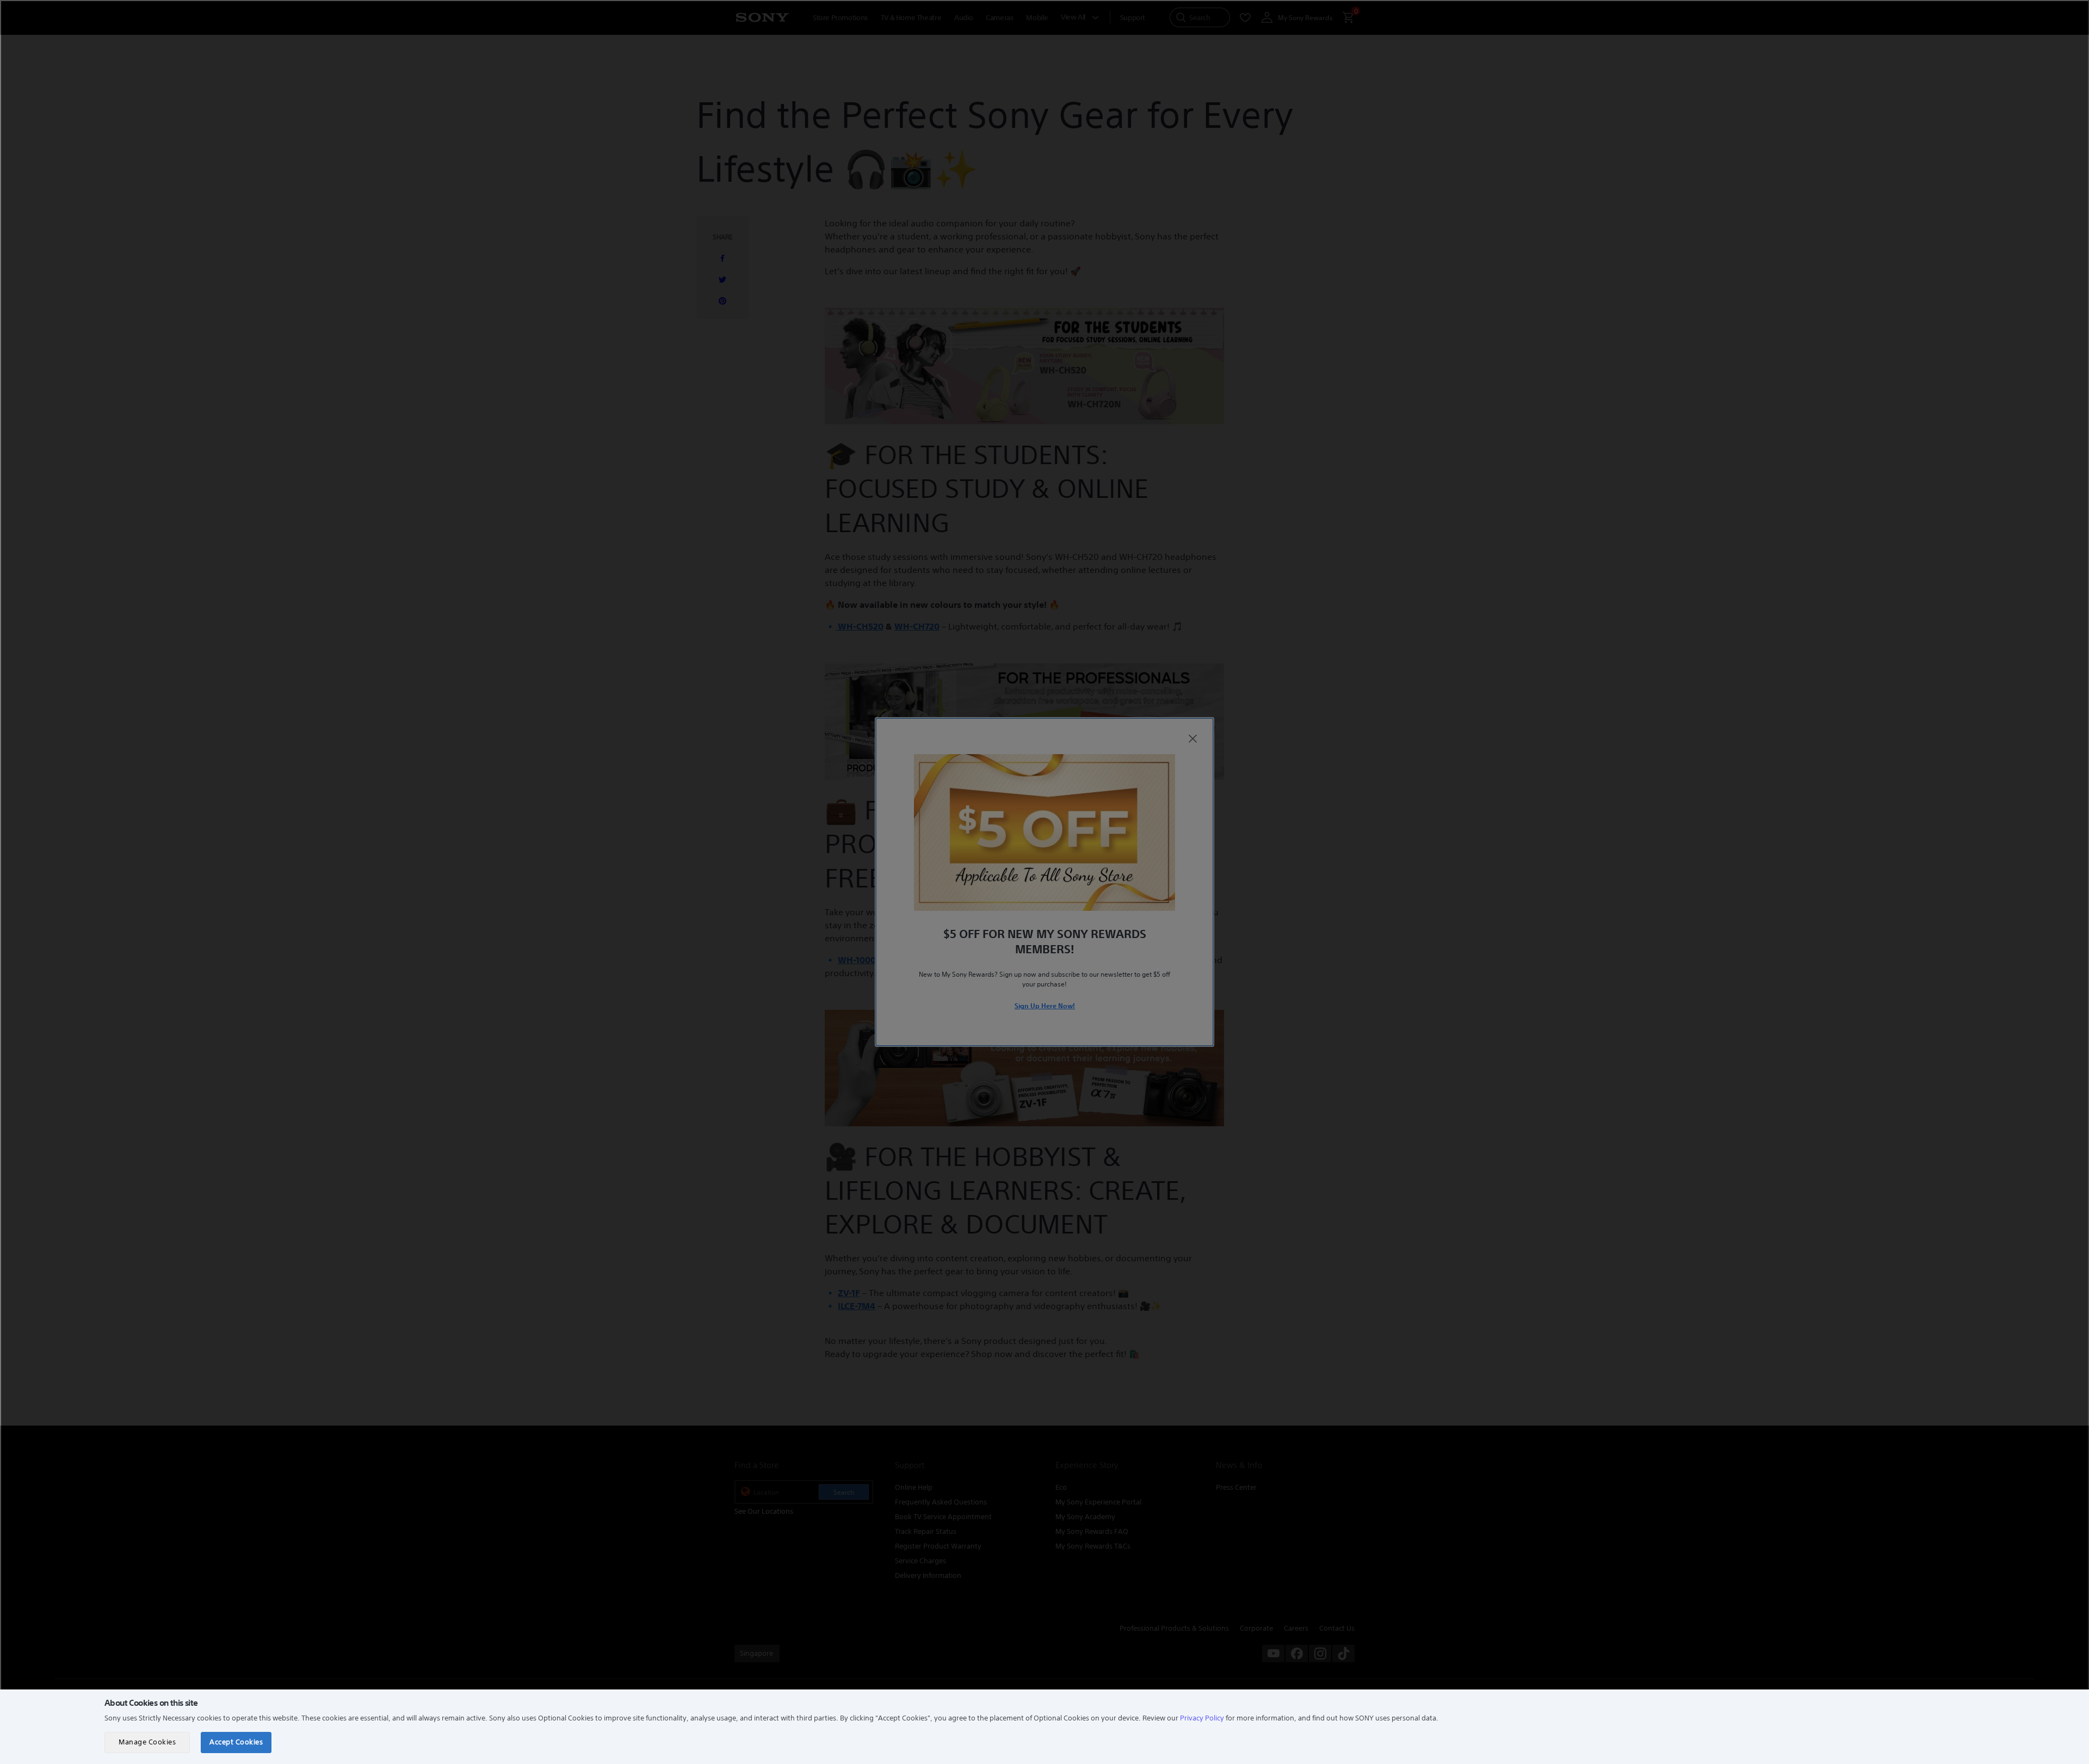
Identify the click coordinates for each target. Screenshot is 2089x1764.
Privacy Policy (1202, 1718)
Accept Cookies (236, 1742)
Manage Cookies (147, 1742)
